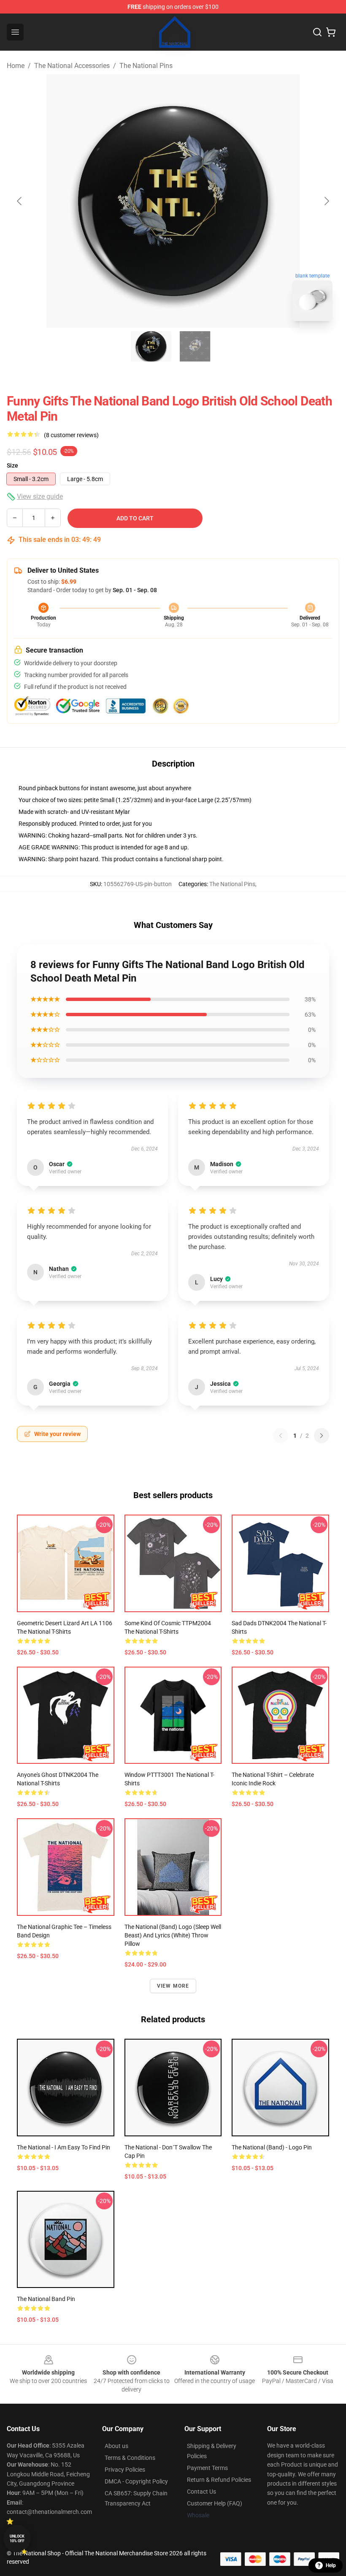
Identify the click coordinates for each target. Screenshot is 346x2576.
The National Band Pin (46, 2299)
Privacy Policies (125, 2470)
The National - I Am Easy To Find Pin (64, 2147)
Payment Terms (207, 2468)
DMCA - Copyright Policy (136, 2481)
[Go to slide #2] (195, 346)
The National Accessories (72, 66)
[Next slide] (326, 201)
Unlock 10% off (17, 2539)
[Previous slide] (20, 201)
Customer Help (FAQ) (215, 2503)
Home (16, 66)
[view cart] (331, 32)
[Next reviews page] (322, 1436)
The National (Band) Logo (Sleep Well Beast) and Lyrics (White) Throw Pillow (173, 1935)
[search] (317, 32)
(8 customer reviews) (71, 435)
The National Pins (146, 66)
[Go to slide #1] (151, 346)
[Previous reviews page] (281, 1436)
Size (12, 465)
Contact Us (201, 2492)
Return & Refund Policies (219, 2480)
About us (116, 2446)
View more (173, 1986)
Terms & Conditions (130, 2458)
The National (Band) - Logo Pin (272, 2147)
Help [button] (331, 2565)
